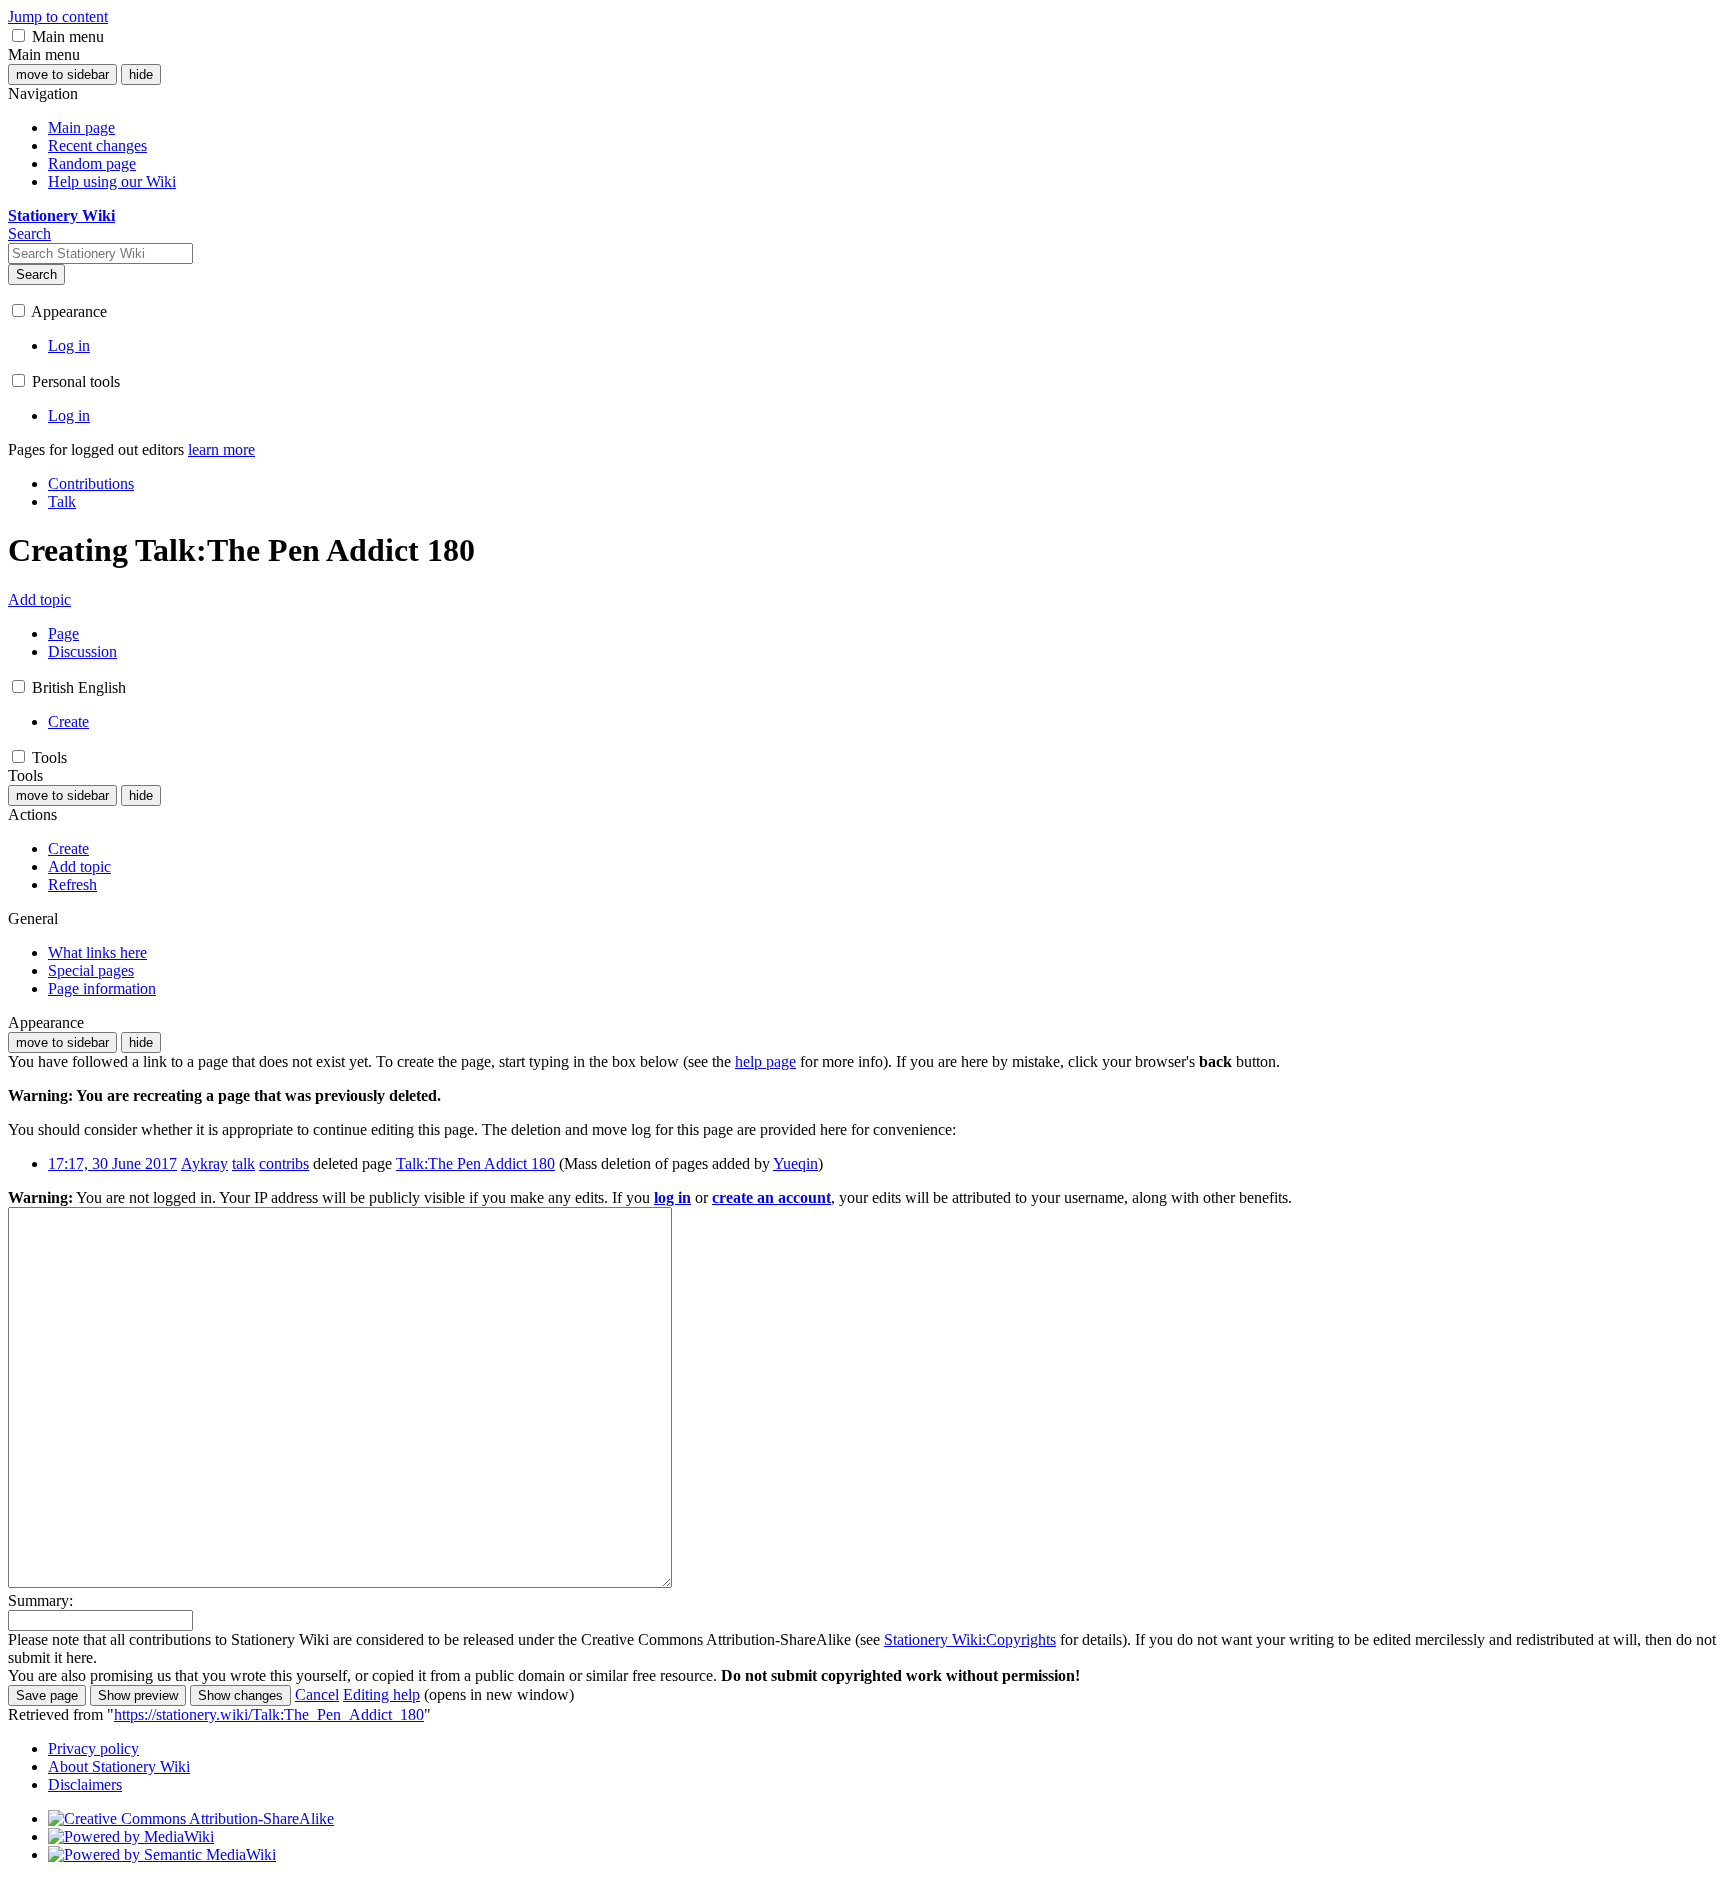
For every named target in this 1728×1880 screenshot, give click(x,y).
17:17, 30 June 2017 (112, 1163)
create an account (771, 1197)
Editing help (381, 1694)
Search (36, 274)
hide (141, 74)
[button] (18, 35)
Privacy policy (93, 1748)
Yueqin (795, 1163)
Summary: (40, 1600)
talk (243, 1163)
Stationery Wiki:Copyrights (970, 1639)
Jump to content (58, 16)
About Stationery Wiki (119, 1766)
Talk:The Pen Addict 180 (475, 1163)
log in (672, 1197)
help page (765, 1061)
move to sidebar (62, 74)
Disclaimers (85, 1784)
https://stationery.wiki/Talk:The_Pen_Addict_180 (269, 1714)
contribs (284, 1163)
